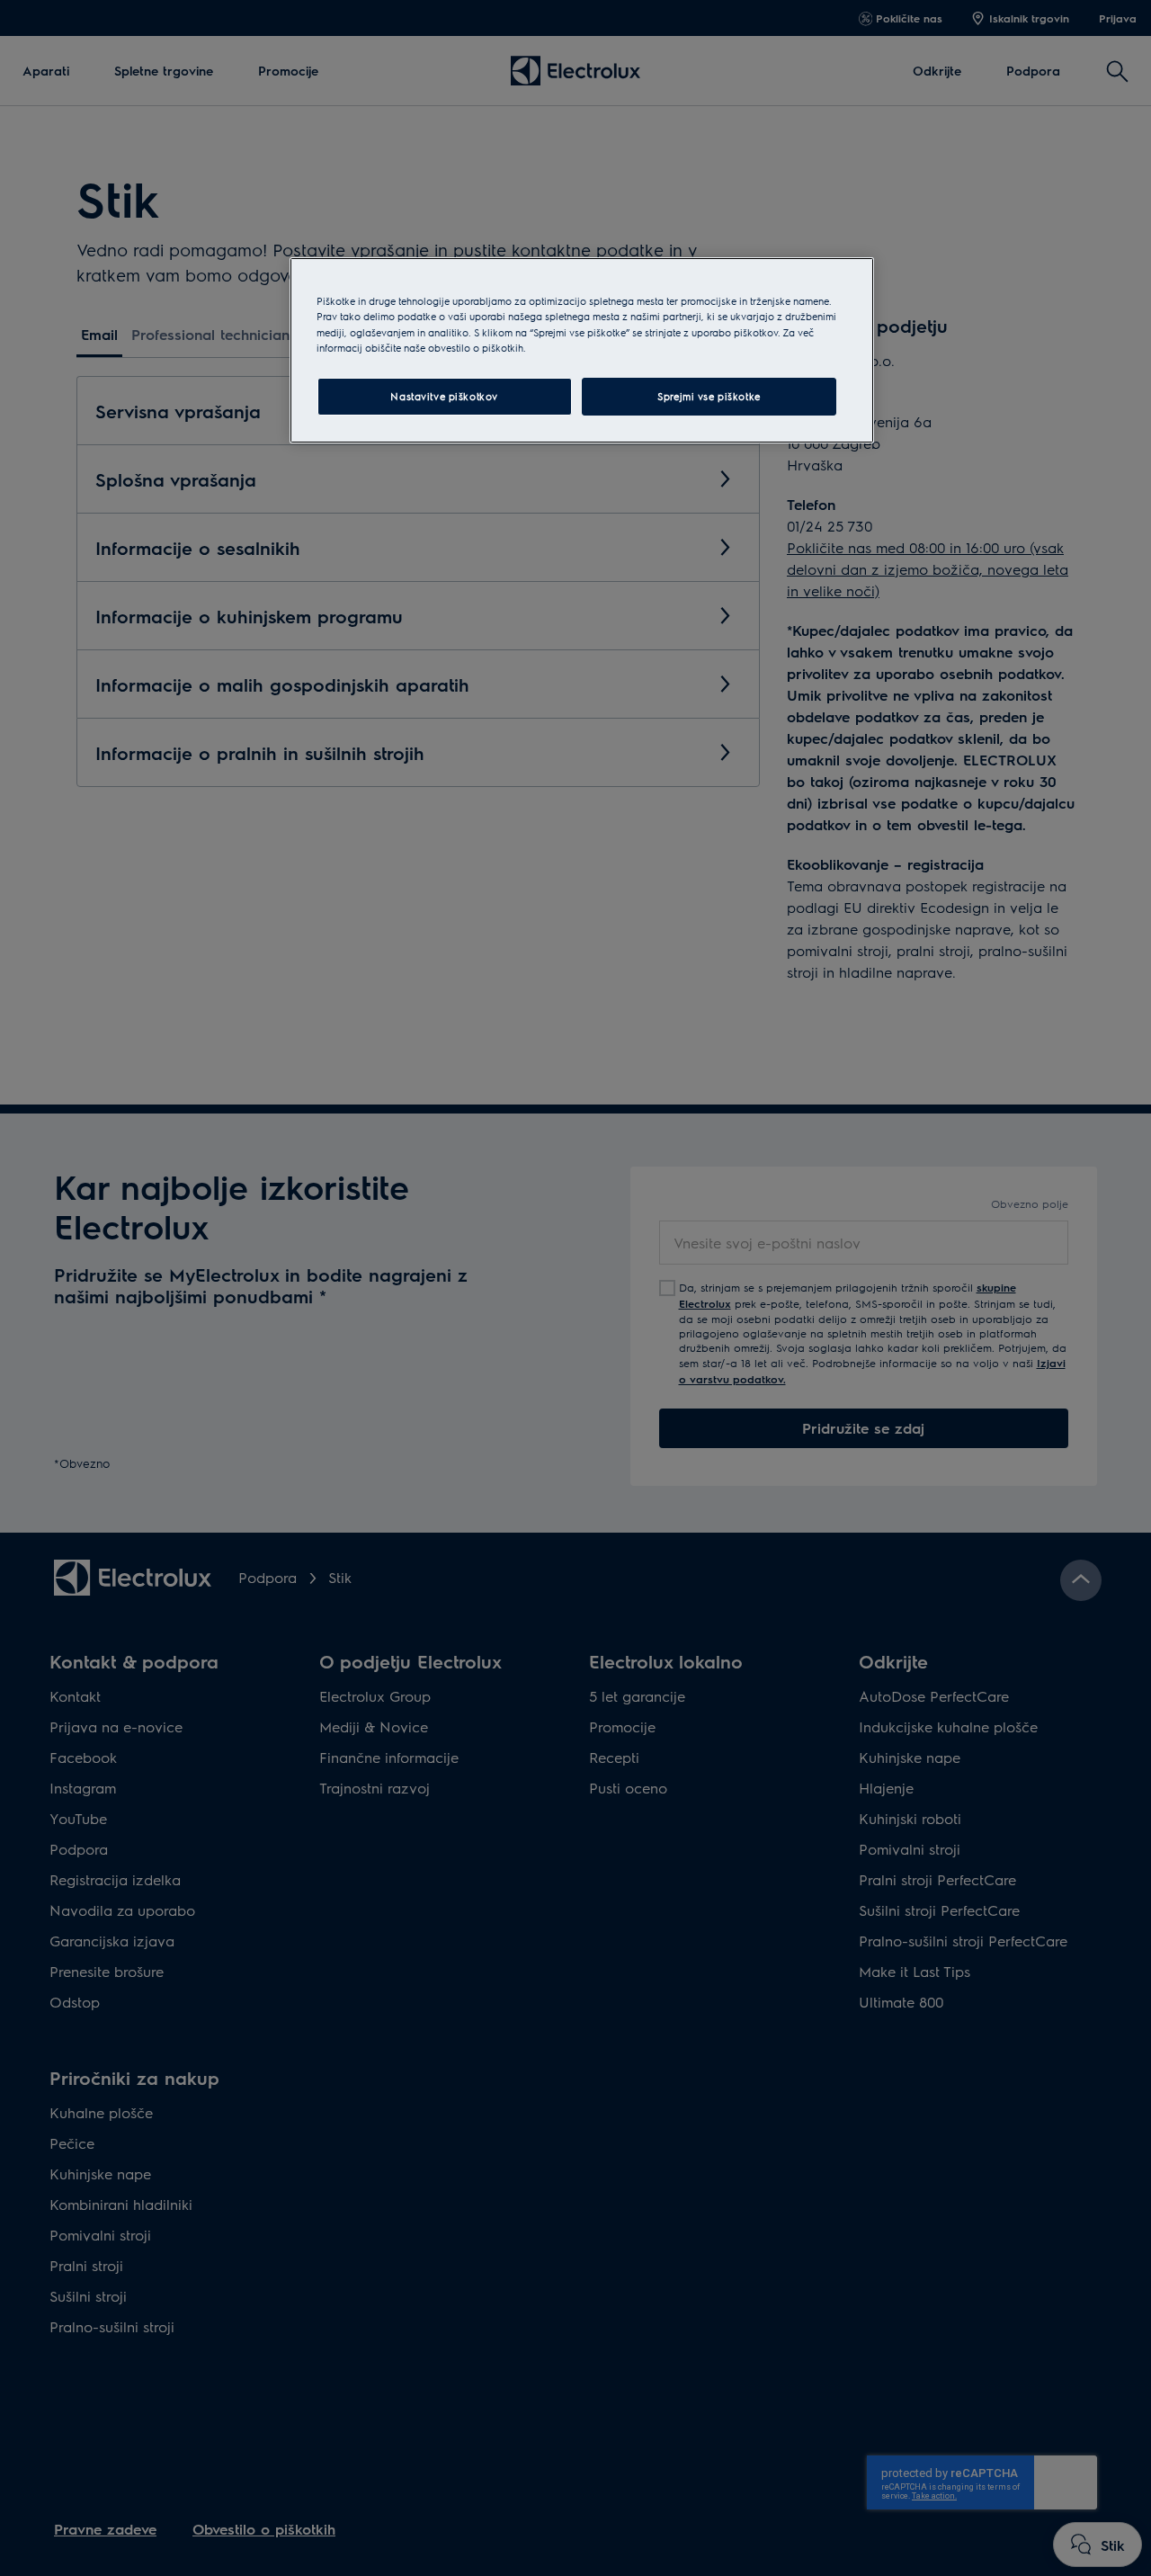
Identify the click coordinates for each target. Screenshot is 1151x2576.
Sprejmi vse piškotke (709, 396)
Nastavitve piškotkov (444, 396)
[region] (582, 350)
